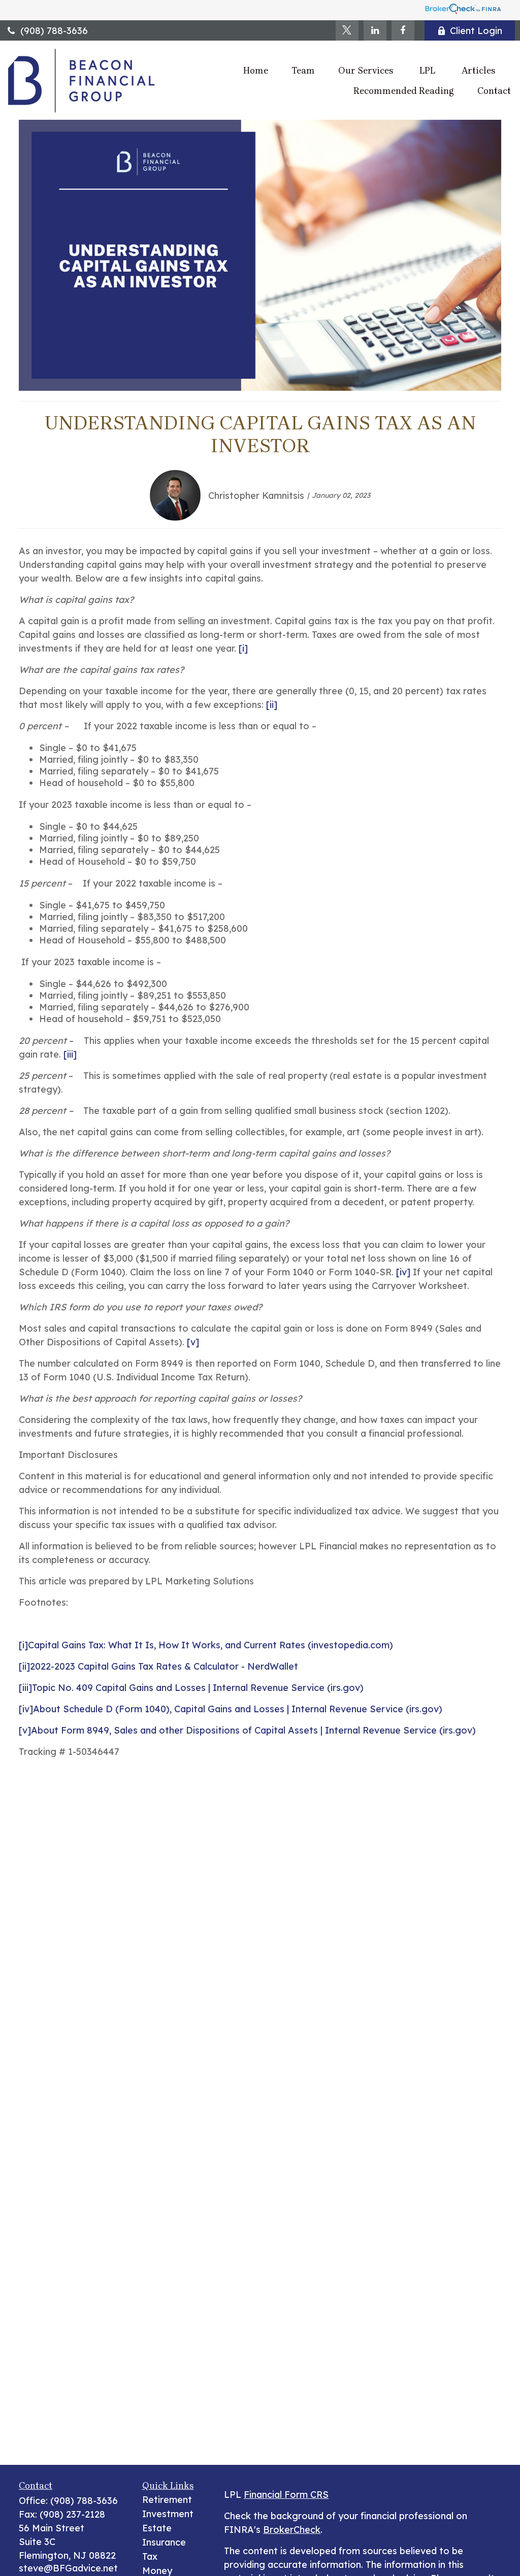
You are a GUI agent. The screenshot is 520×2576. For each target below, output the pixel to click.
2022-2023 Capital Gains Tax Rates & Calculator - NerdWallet (164, 1666)
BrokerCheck (292, 2530)
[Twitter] (347, 30)
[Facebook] (403, 30)
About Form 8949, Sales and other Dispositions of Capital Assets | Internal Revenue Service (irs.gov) (253, 1730)
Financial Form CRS (286, 2495)
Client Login (476, 31)
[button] (256, 70)
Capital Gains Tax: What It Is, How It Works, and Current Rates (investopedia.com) (210, 1645)
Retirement (167, 2500)
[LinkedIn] (375, 30)
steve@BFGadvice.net (68, 2568)
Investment (168, 2514)
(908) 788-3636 (54, 31)
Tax (150, 2556)
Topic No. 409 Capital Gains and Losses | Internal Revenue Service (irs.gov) (198, 1688)
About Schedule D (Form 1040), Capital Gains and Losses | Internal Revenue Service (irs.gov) (238, 1709)
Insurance (164, 2542)
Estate (157, 2528)
